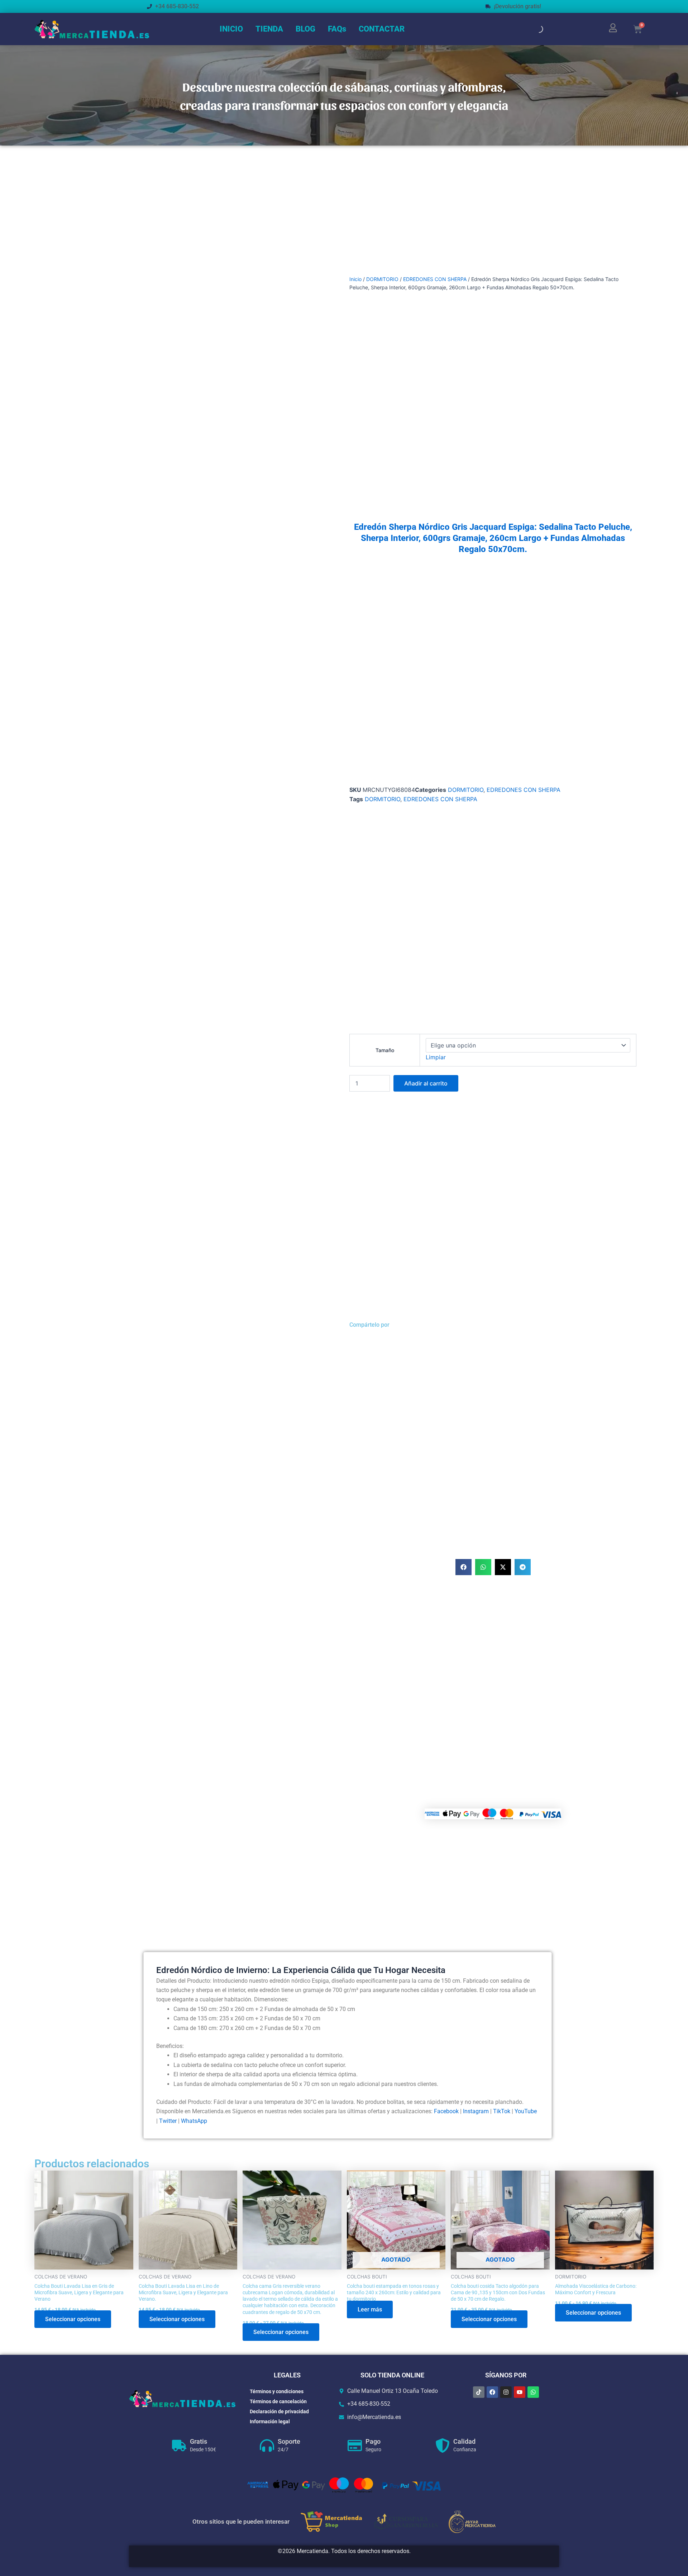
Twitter (168, 2121)
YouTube (526, 2111)
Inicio (355, 279)
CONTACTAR (382, 29)
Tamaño (385, 1050)
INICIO (231, 29)
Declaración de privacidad (279, 2411)
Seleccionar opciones (73, 2319)
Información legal (270, 2421)
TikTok (502, 2111)
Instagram (476, 2111)
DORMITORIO (382, 279)
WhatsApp (194, 2121)
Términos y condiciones (277, 2391)
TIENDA (269, 29)
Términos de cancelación (278, 2401)
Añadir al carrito (426, 1083)
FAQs (337, 29)
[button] (464, 1567)
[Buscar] (533, 29)
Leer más (370, 2309)
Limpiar (436, 1057)
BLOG (305, 29)
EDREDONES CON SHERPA (435, 279)
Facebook (446, 2111)
